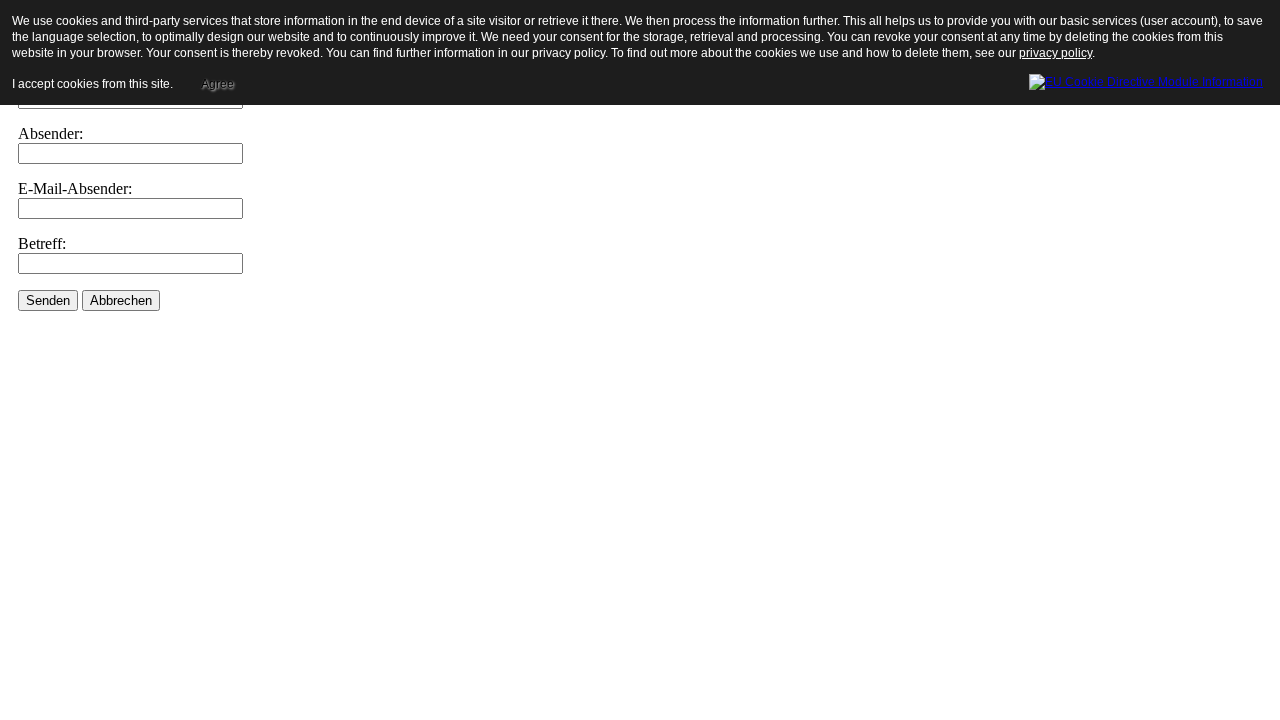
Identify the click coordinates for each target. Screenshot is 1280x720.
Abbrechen (121, 300)
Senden (48, 300)
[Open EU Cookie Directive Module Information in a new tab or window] (1146, 79)
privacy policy (1055, 53)
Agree (217, 84)
